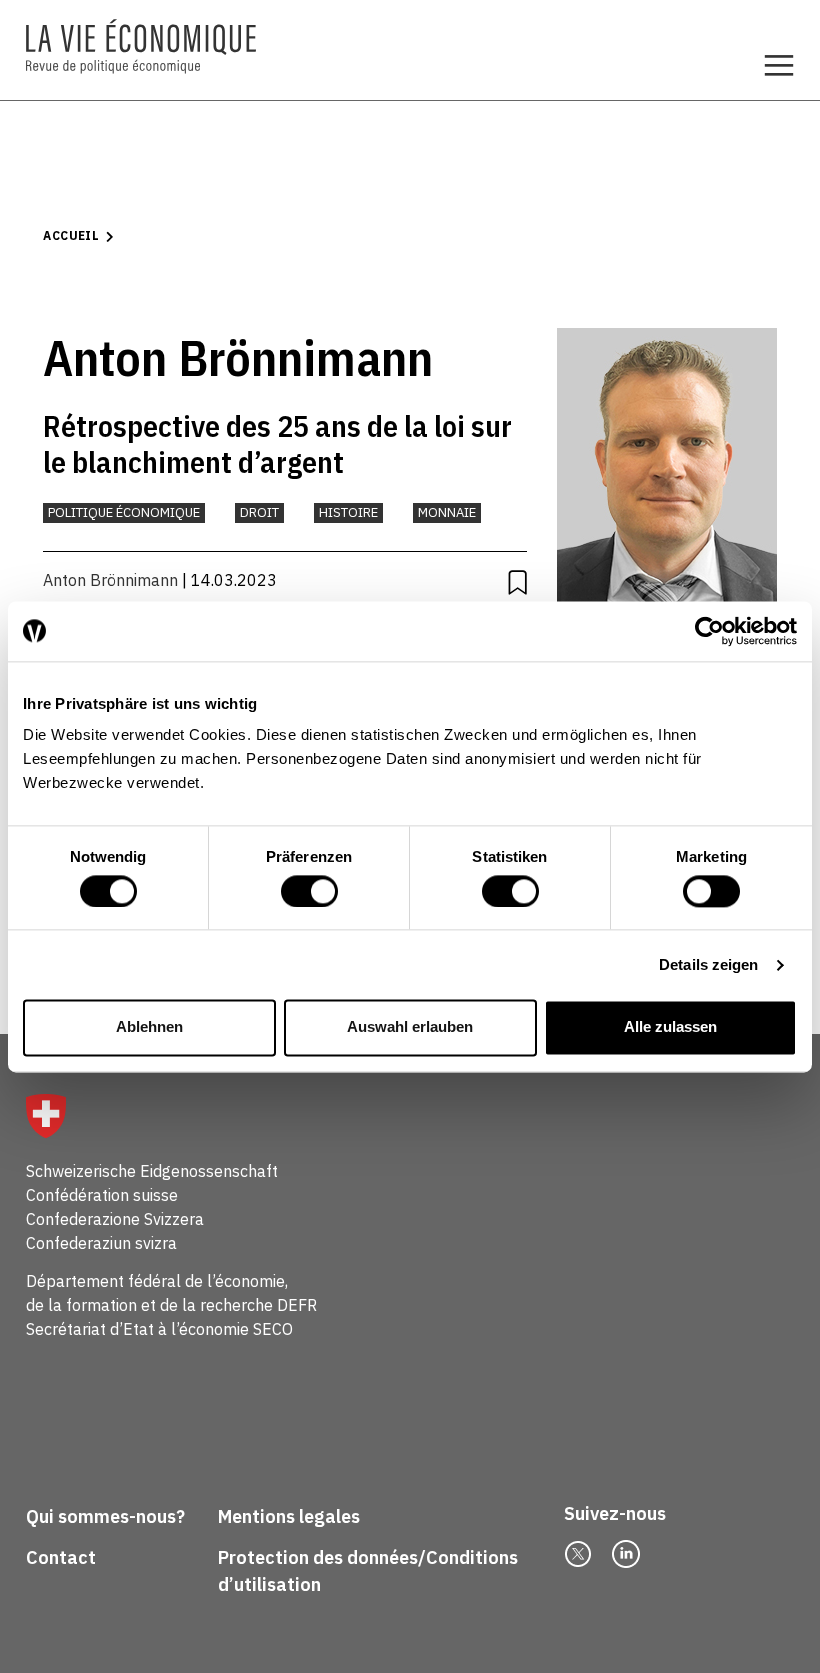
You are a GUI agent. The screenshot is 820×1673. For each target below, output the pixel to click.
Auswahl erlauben (410, 1027)
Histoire (348, 512)
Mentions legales (289, 1516)
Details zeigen (708, 964)
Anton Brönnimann (110, 580)
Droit (259, 512)
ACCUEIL (71, 235)
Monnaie (447, 512)
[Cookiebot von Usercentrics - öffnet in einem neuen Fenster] (709, 631)
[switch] (309, 891)
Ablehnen (149, 1027)
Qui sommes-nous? (105, 1516)
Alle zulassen (670, 1027)
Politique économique (124, 512)
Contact (61, 1557)
